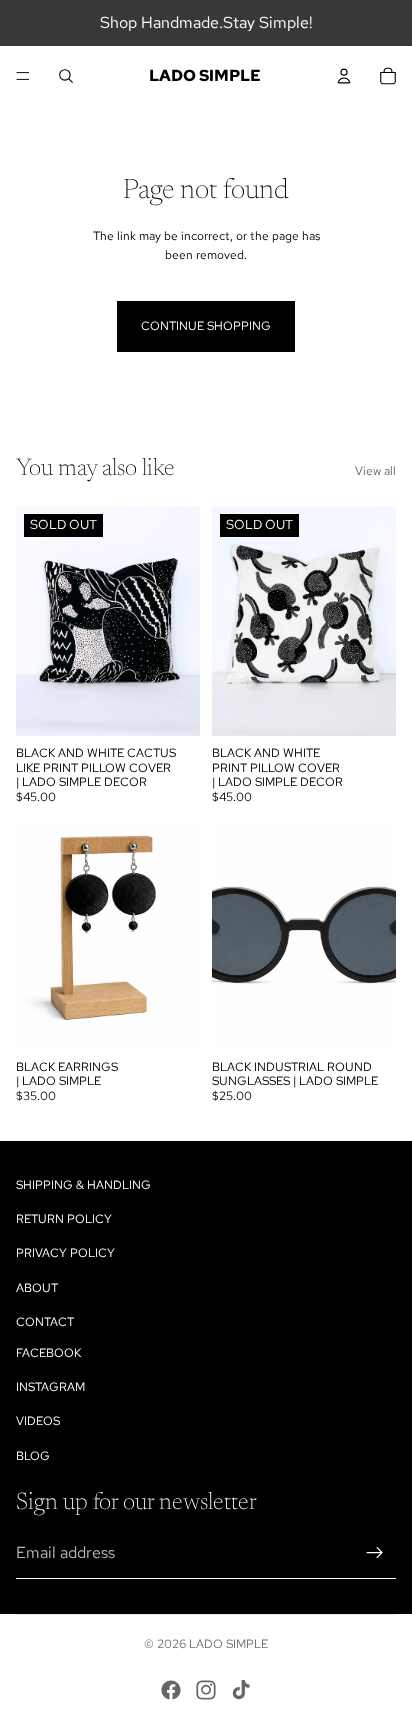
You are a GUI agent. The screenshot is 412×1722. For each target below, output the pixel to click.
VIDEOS (38, 1421)
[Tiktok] (241, 1690)
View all (375, 471)
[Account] (344, 76)
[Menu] (23, 76)
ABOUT (37, 1287)
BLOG (33, 1455)
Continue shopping (206, 326)
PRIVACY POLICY (65, 1253)
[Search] (66, 76)
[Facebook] (171, 1690)
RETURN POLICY (64, 1219)
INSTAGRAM (50, 1387)
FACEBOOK (48, 1353)
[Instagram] (206, 1690)
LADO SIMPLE (228, 1644)
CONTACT (45, 1321)
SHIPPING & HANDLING (83, 1185)
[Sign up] (375, 1553)
